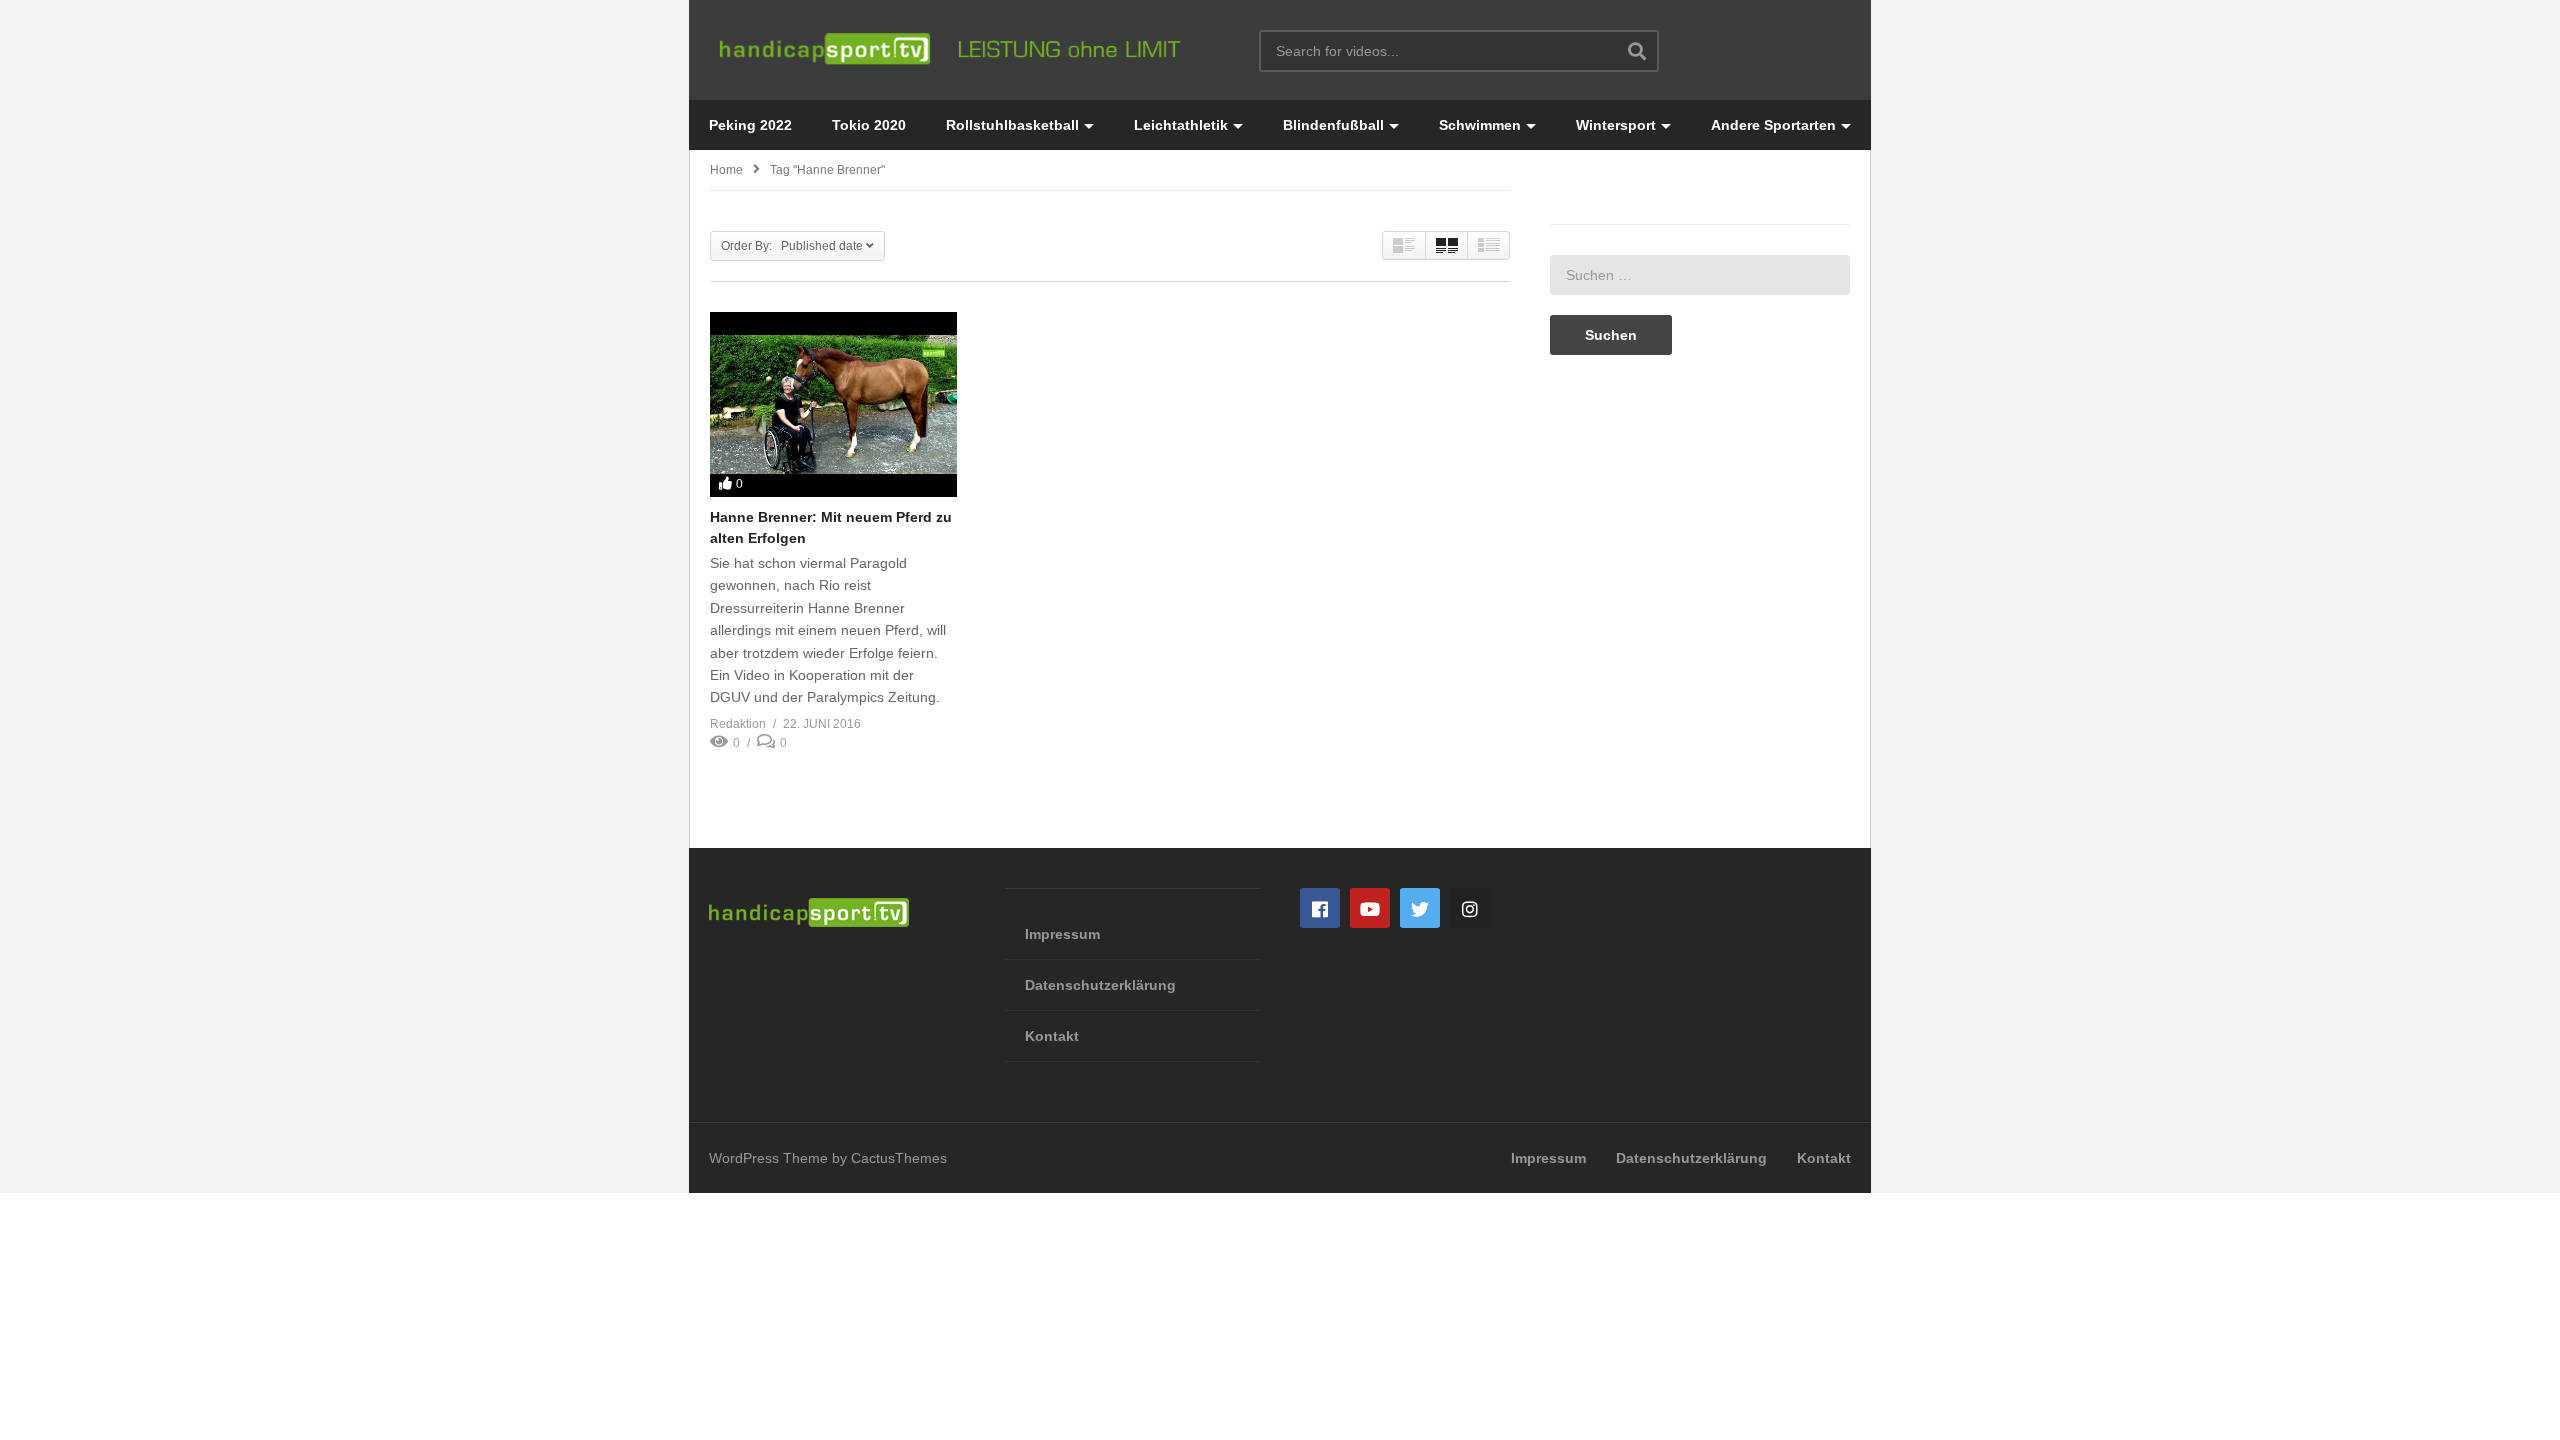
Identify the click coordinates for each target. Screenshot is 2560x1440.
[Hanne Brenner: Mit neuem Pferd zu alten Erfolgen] (833, 404)
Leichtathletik (1181, 125)
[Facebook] (1320, 908)
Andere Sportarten (1773, 125)
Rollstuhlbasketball (1012, 125)
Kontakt (1052, 1036)
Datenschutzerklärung (1100, 985)
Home (726, 170)
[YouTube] (1370, 908)
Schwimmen (1480, 125)
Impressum (1062, 934)
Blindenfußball (1333, 125)
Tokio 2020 (869, 125)
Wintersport (1616, 125)
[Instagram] (1470, 908)
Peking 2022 (750, 125)
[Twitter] (1420, 908)
